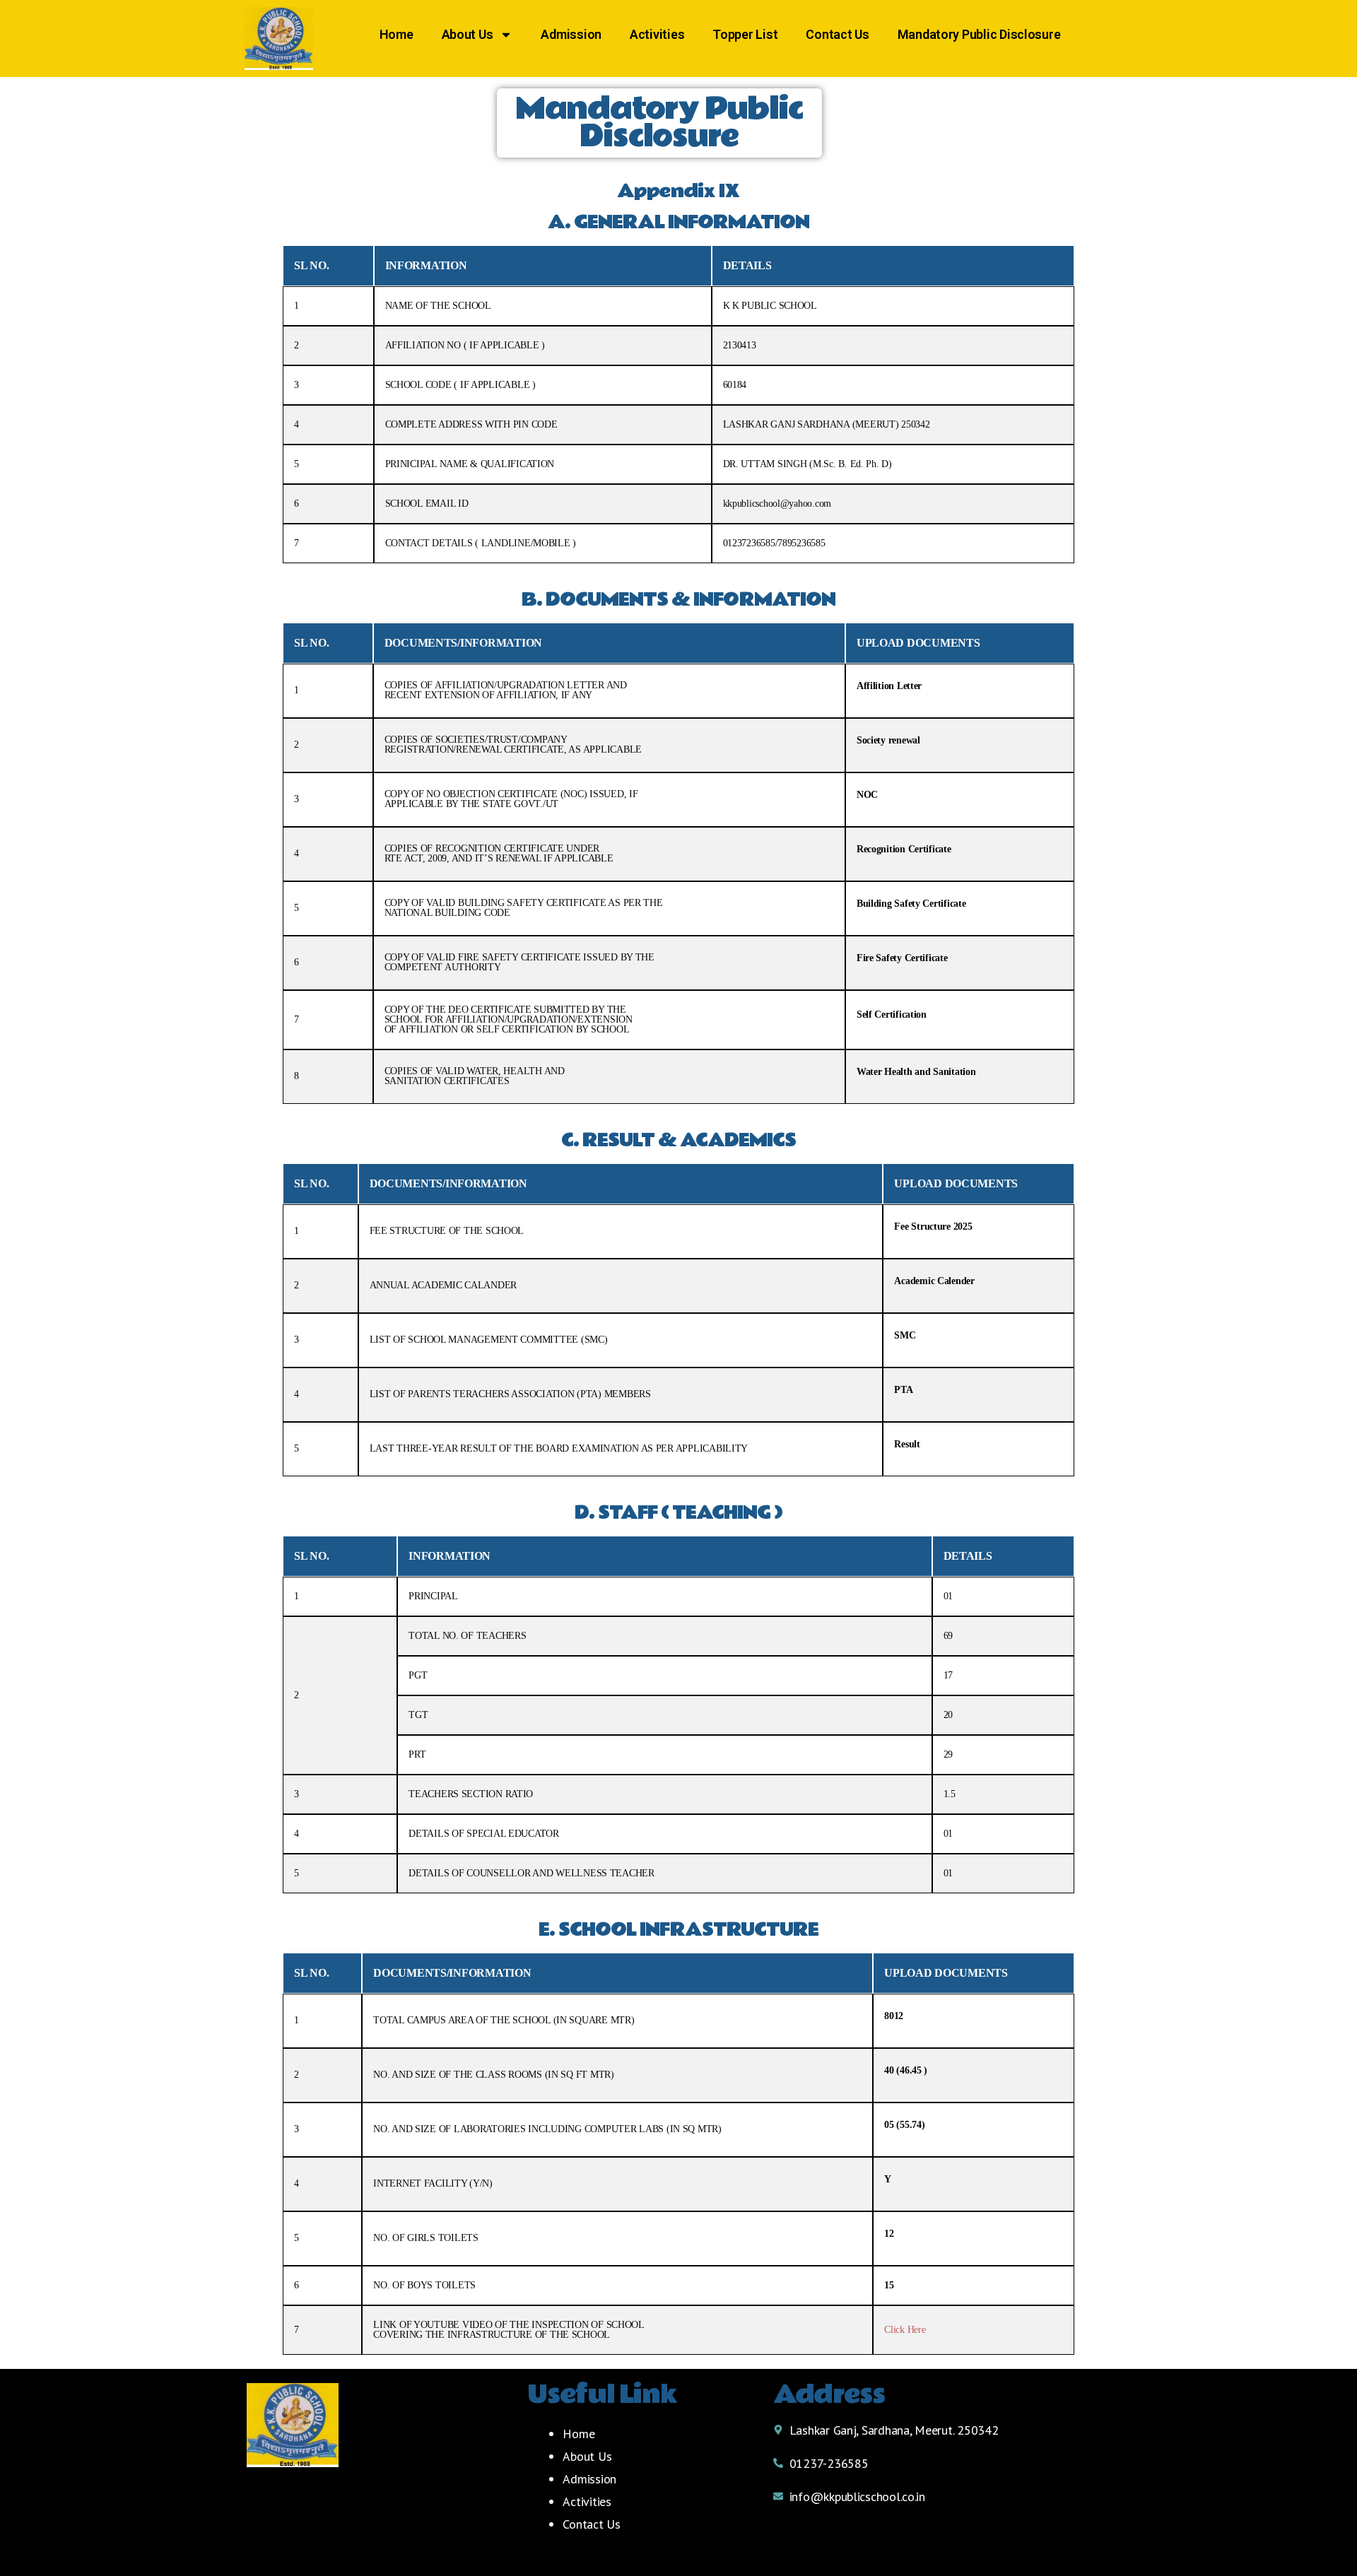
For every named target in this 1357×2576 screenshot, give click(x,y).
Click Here (905, 2330)
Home (396, 34)
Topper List (745, 34)
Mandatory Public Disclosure (979, 34)
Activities (657, 34)
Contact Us (837, 34)
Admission (571, 34)
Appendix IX (678, 191)
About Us (468, 34)
